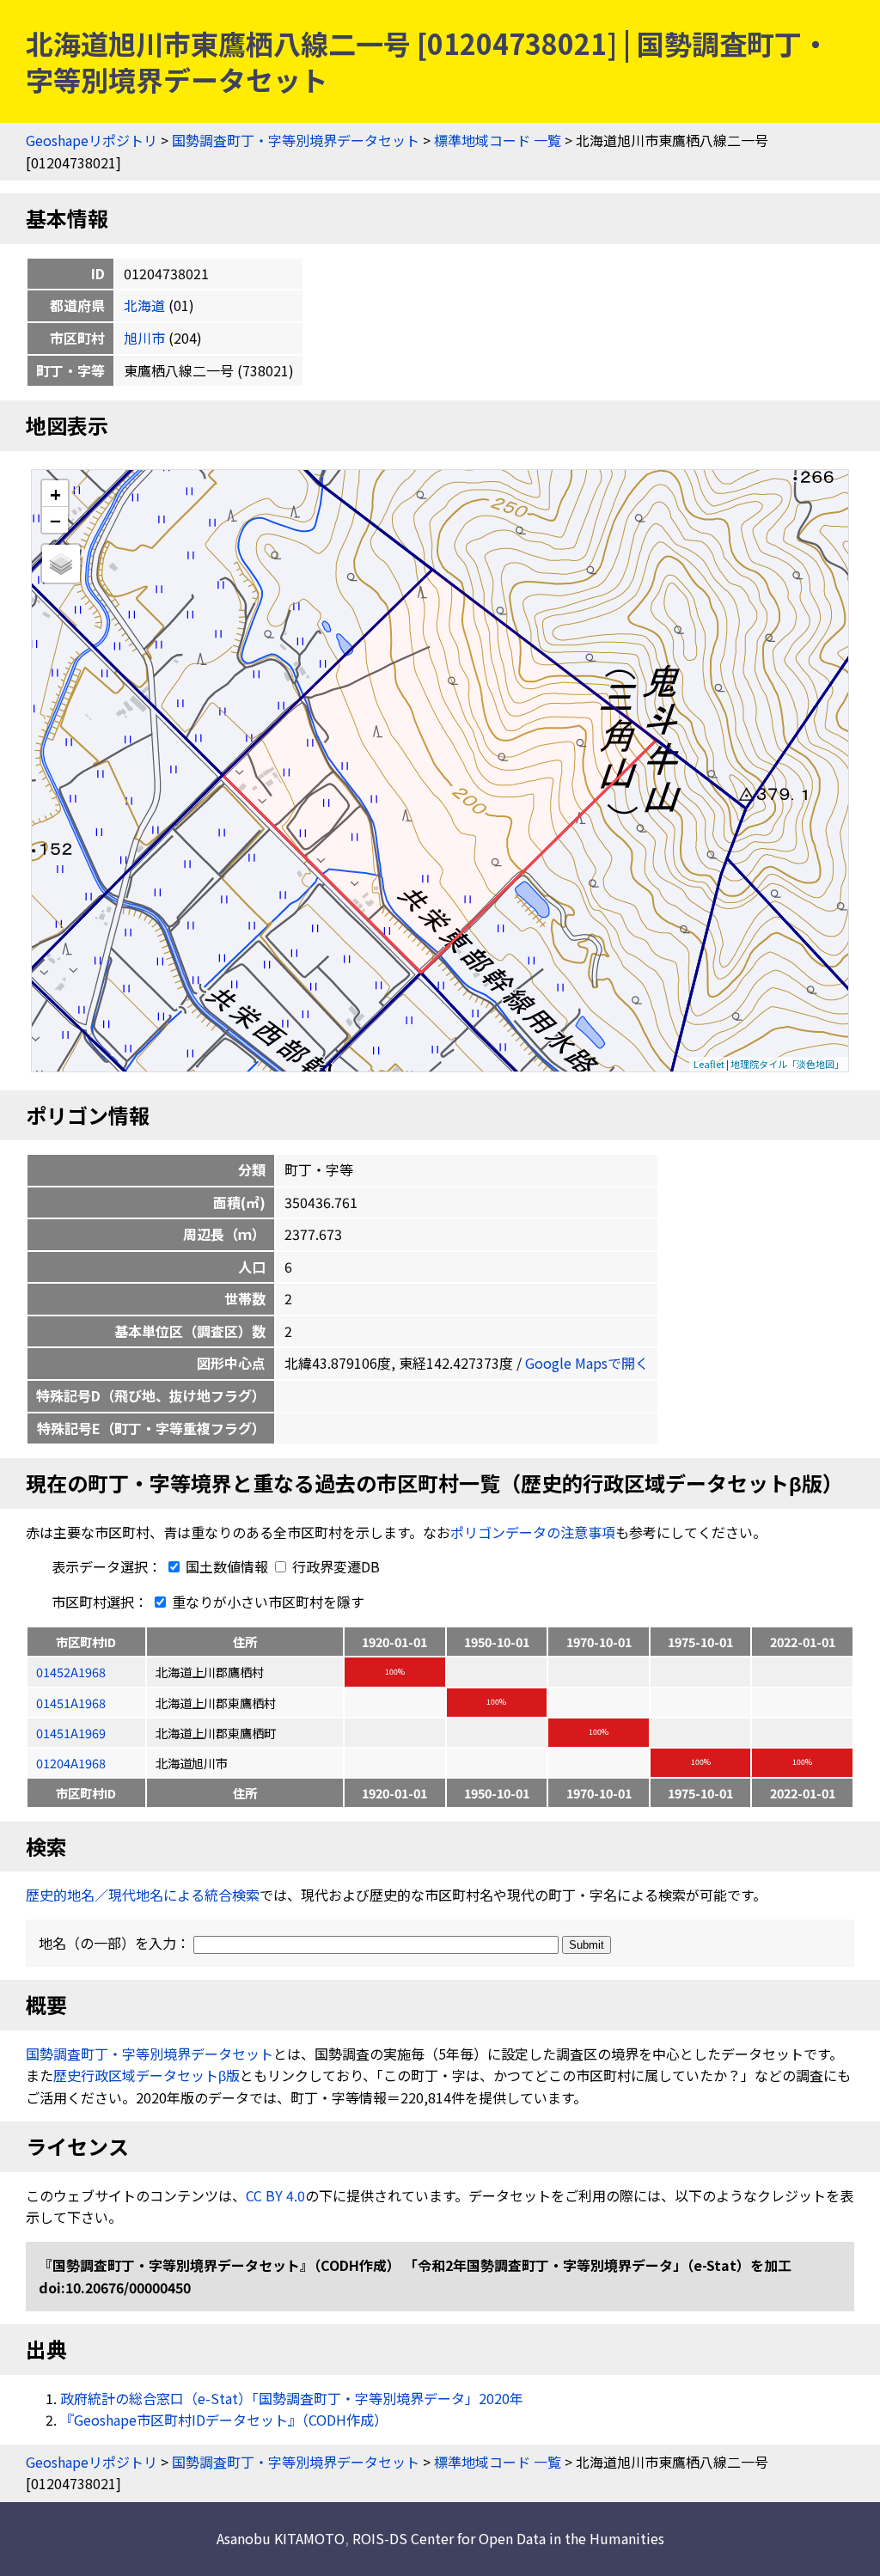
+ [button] (55, 494)
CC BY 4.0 (275, 2195)
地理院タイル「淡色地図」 (787, 1064)
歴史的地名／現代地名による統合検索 (143, 1895)
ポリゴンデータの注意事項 (533, 1532)
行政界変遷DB (334, 1566)
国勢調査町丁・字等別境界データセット (296, 140)
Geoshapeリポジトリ (92, 140)
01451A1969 (71, 1733)
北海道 (144, 305)
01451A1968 (71, 1703)
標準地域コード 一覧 (498, 140)
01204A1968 (71, 1763)
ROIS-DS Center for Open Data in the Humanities (508, 2538)
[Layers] (61, 564)
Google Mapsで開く (587, 1363)
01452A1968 (71, 1672)
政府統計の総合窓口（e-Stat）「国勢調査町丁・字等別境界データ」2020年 (292, 2398)
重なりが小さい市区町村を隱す (266, 1602)
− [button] (55, 520)
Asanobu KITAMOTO (281, 2538)
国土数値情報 (227, 1566)
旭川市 (144, 338)
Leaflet (709, 1064)
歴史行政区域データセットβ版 (147, 2075)
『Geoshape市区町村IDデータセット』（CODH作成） (224, 2420)
